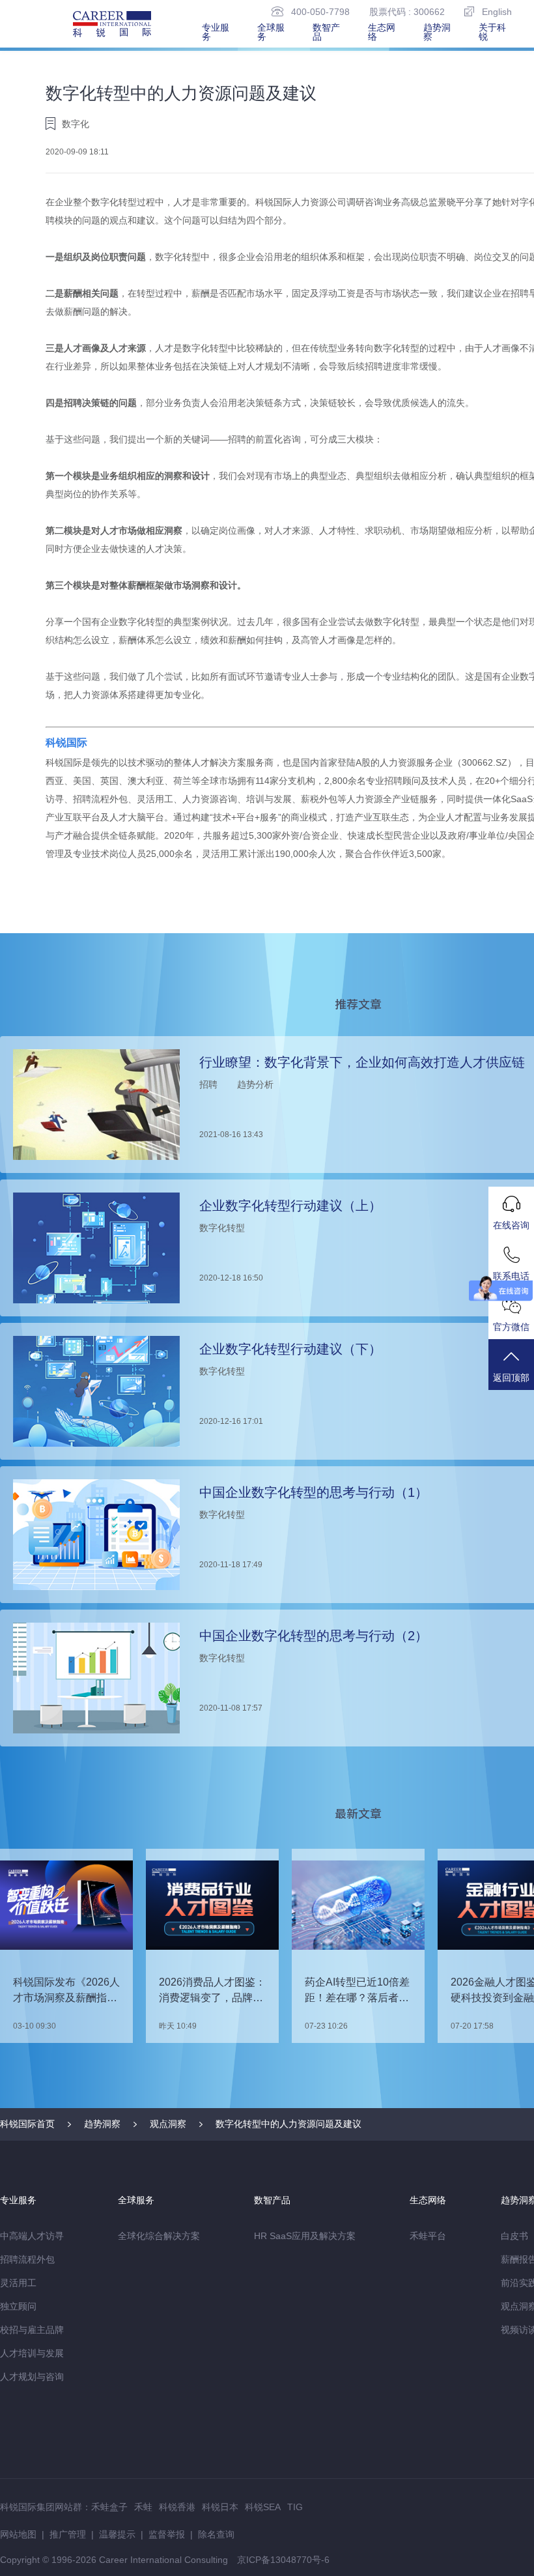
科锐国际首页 (27, 2124)
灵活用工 (18, 2283)
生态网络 (382, 32)
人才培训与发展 (32, 2353)
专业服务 (216, 32)
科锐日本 (220, 2507)
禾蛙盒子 (109, 2507)
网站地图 (18, 2534)
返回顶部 (511, 1378)
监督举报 (167, 2534)
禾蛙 (143, 2507)
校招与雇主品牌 (32, 2330)
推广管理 (68, 2534)
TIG (295, 2507)
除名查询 (216, 2534)
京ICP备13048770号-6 (283, 2560)
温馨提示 (117, 2534)
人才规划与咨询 (32, 2377)
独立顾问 (18, 2306)
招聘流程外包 (27, 2259)
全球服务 (271, 32)
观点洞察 (168, 2124)
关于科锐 (492, 32)
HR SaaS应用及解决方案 (305, 2236)
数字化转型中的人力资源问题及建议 (288, 2124)
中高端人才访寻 (32, 2236)
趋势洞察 (437, 32)
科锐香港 (177, 2507)
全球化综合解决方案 (159, 2236)
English (497, 11)
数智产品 (326, 32)
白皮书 (514, 2236)
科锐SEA (263, 2507)
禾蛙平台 (428, 2236)
